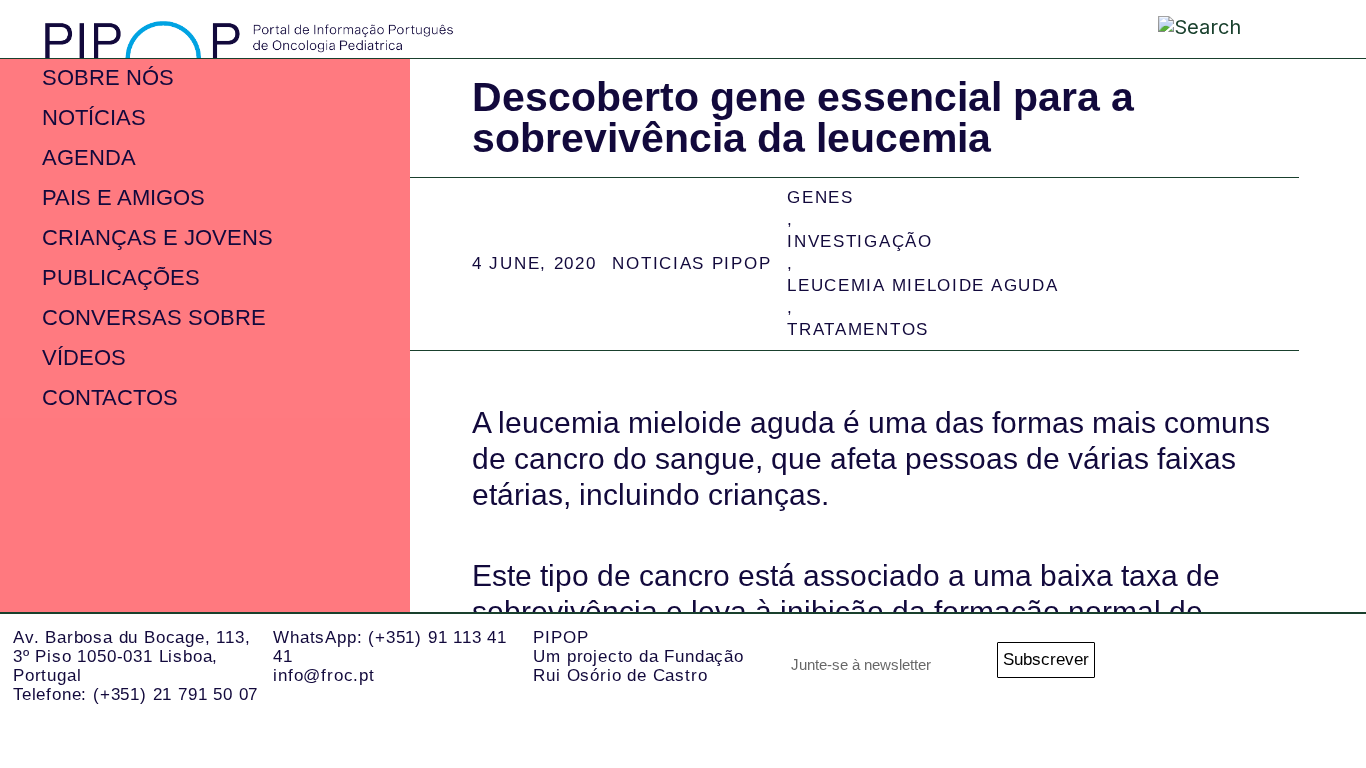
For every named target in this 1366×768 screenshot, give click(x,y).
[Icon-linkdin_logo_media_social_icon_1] (1218, 667)
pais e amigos (123, 197)
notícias (94, 117)
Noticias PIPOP (691, 263)
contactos (110, 397)
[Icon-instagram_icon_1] (1163, 667)
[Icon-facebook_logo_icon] (1273, 667)
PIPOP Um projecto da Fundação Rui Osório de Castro (638, 656)
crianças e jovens (157, 237)
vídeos (84, 357)
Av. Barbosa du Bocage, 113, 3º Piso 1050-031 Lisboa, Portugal (132, 656)
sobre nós (108, 77)
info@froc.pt (324, 675)
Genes (820, 197)
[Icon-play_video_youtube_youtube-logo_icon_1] (1328, 667)
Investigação (859, 241)
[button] (1293, 28)
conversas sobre (154, 317)
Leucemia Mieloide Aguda (922, 285)
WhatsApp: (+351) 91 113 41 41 (390, 647)
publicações (121, 277)
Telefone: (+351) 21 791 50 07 (135, 694)
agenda (89, 157)
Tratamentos (858, 329)
